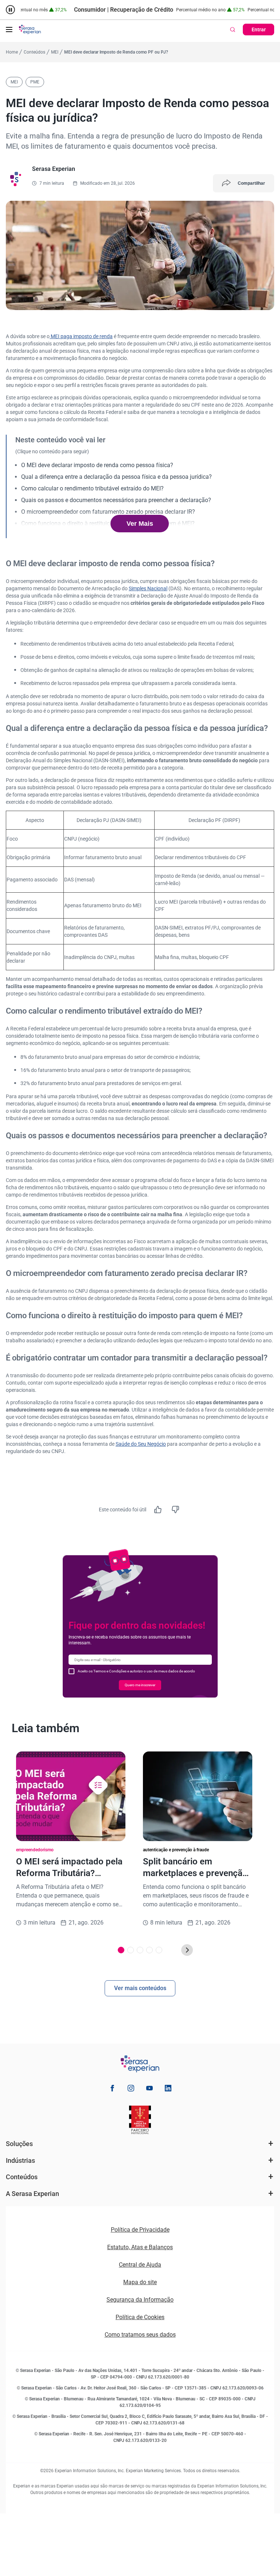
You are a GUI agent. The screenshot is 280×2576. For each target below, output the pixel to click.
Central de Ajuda (140, 2265)
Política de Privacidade (140, 2230)
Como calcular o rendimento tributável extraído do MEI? (92, 488)
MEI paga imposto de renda (81, 336)
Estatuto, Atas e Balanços (140, 2247)
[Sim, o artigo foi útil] (158, 1510)
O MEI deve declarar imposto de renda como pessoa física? (97, 465)
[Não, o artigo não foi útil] (175, 1510)
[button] (9, 30)
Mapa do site (140, 2282)
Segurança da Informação (140, 2300)
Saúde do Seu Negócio (141, 1444)
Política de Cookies (140, 2317)
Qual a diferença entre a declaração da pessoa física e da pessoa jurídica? (116, 477)
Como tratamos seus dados (140, 2335)
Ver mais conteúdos (140, 1988)
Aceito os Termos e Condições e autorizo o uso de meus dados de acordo (136, 1671)
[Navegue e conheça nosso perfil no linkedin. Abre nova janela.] (168, 2089)
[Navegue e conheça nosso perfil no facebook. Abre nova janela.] (112, 2089)
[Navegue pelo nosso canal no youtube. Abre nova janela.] (149, 2089)
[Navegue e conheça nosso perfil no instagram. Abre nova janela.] (131, 2089)
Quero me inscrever (140, 1685)
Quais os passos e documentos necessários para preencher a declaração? (116, 500)
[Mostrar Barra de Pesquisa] (233, 30)
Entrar (259, 30)
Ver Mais (140, 524)
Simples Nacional (148, 588)
